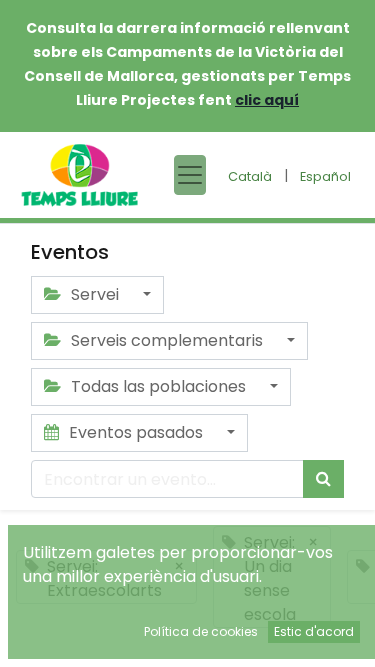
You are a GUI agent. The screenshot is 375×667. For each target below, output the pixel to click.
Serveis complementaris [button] (167, 340)
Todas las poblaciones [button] (158, 386)
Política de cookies (201, 631)
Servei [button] (95, 294)
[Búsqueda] (323, 479)
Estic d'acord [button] (314, 631)
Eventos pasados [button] (136, 432)
